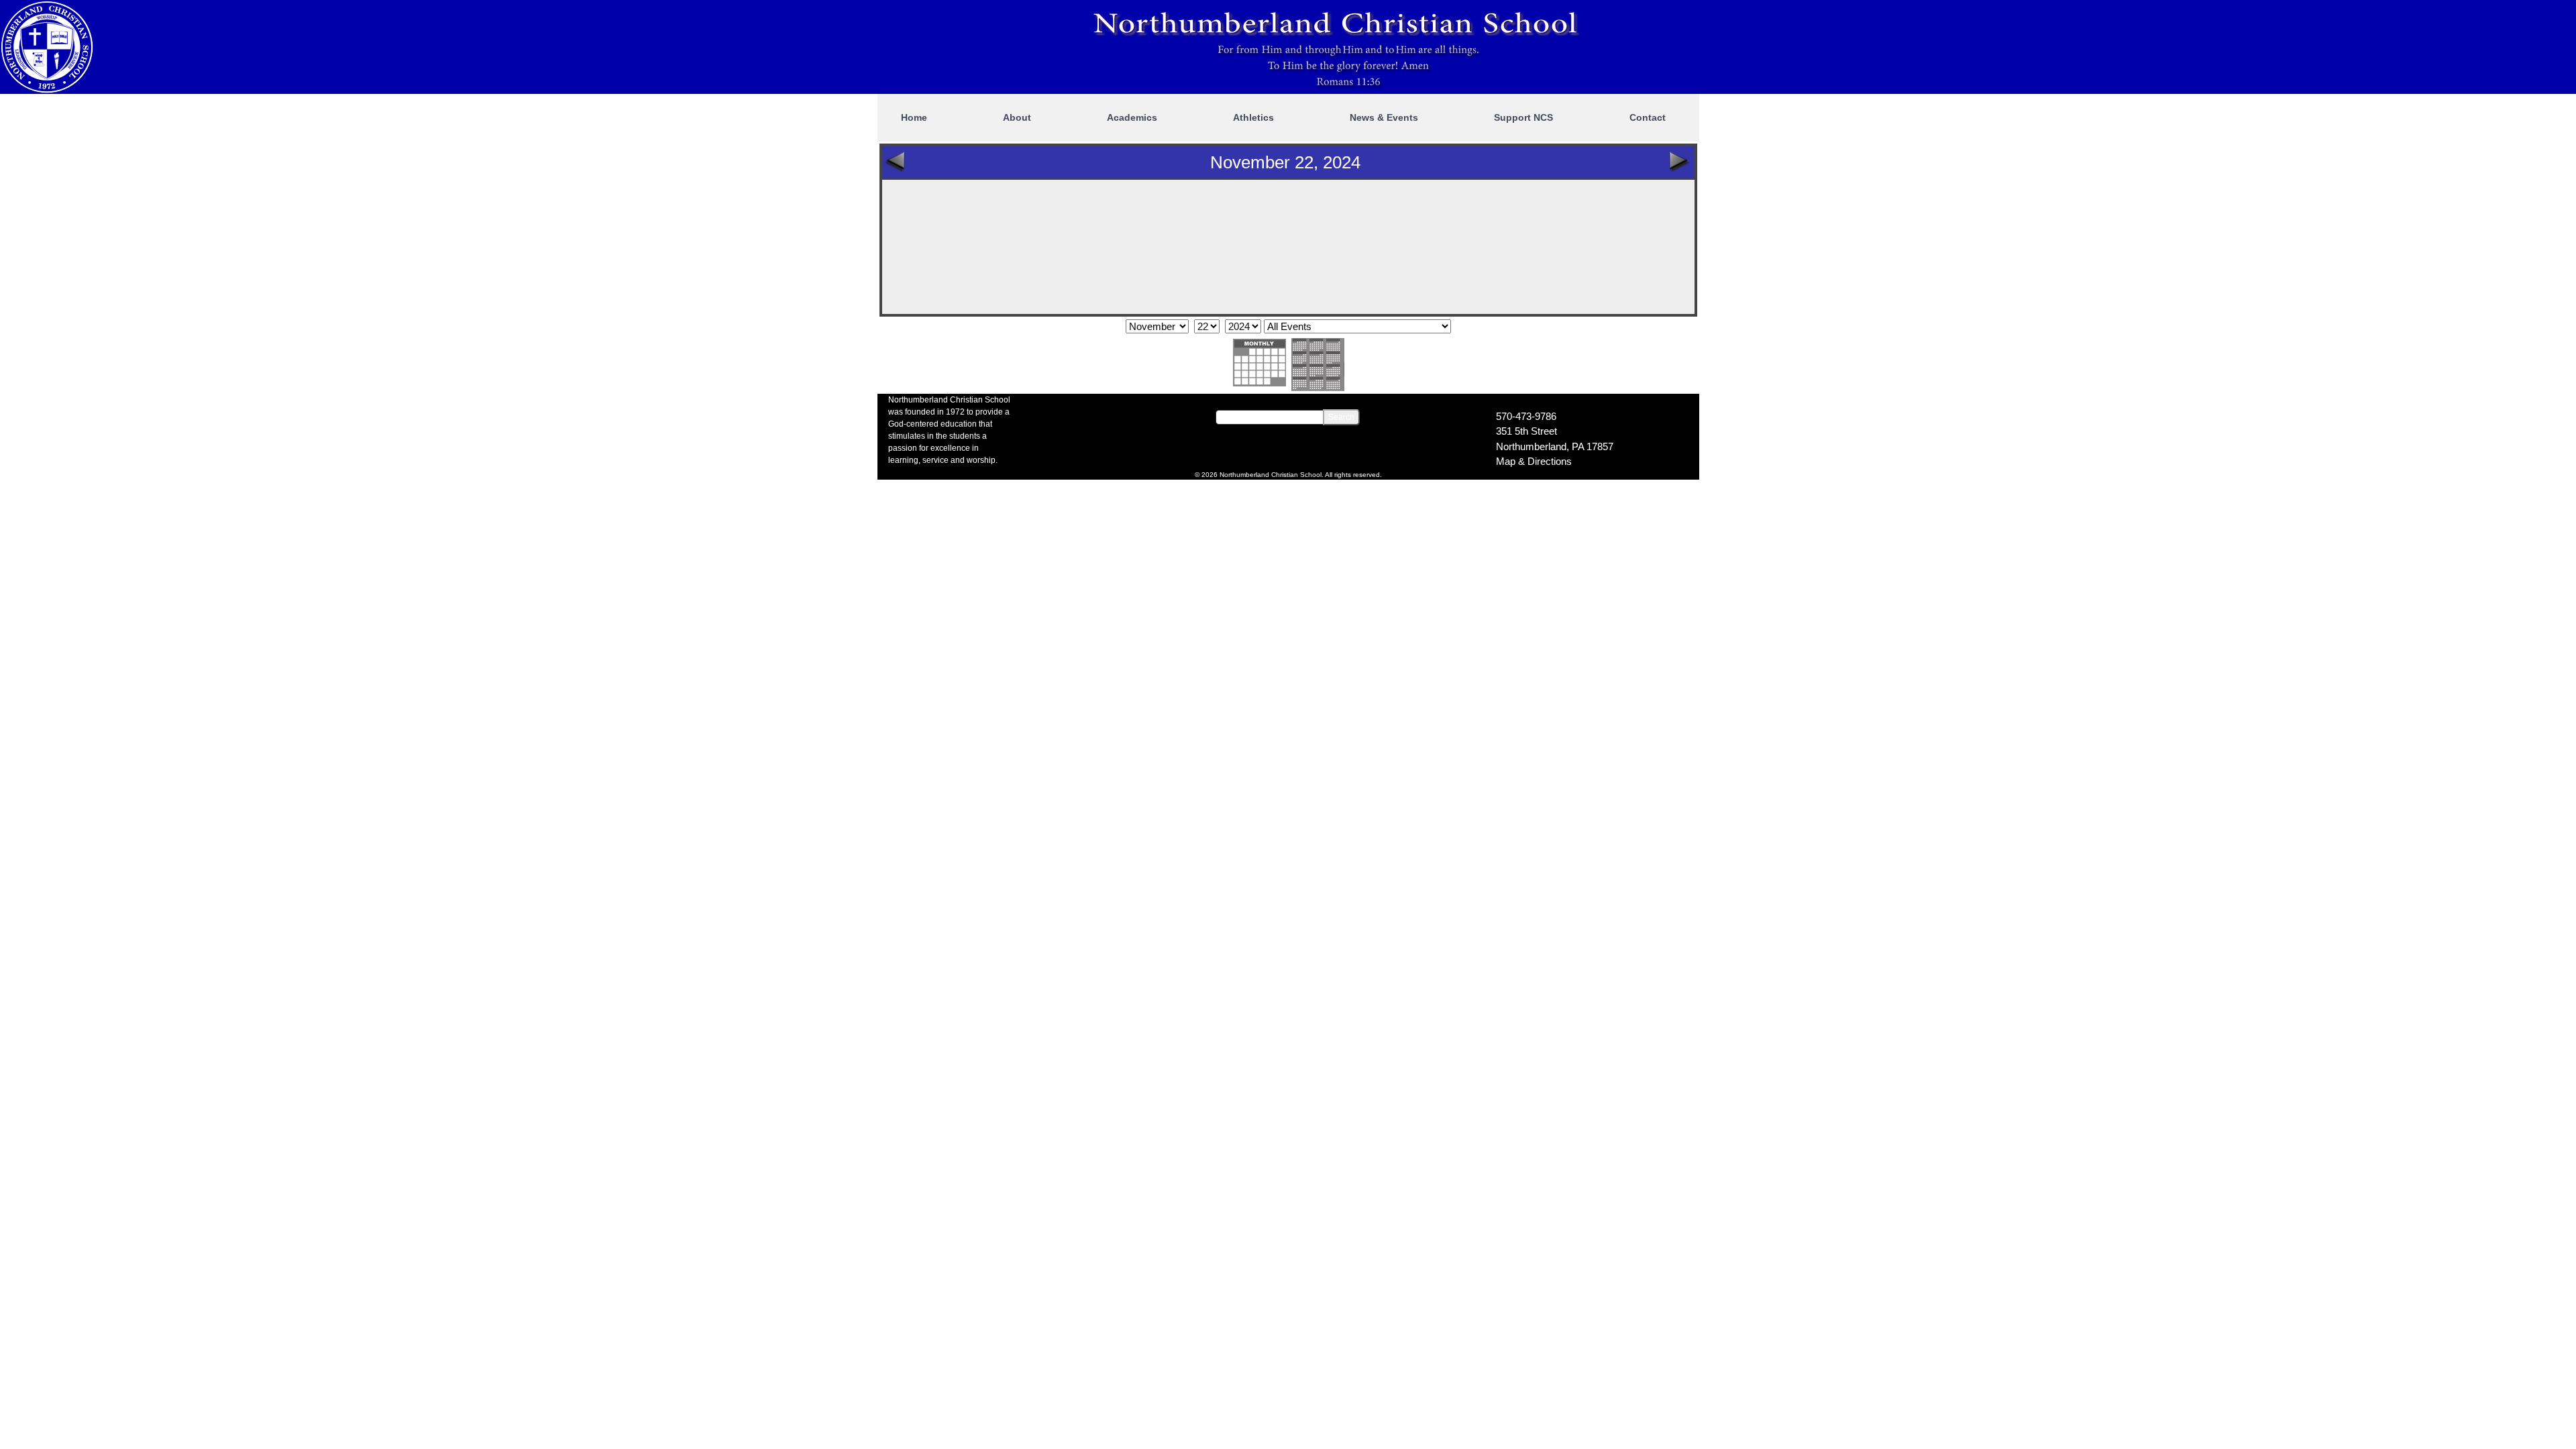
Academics (1132, 117)
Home (914, 117)
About (1017, 117)
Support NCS (1523, 117)
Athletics (1253, 117)
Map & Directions (1534, 461)
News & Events (1384, 117)
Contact (1648, 117)
